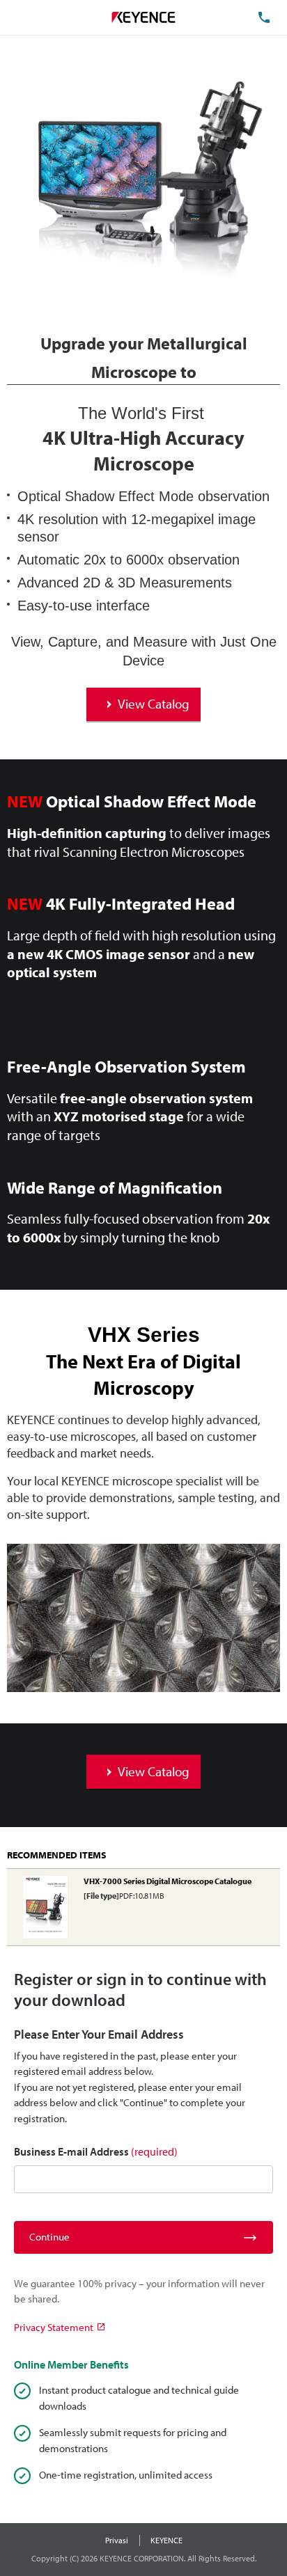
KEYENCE (166, 2540)
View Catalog (154, 704)
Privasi (117, 2540)
